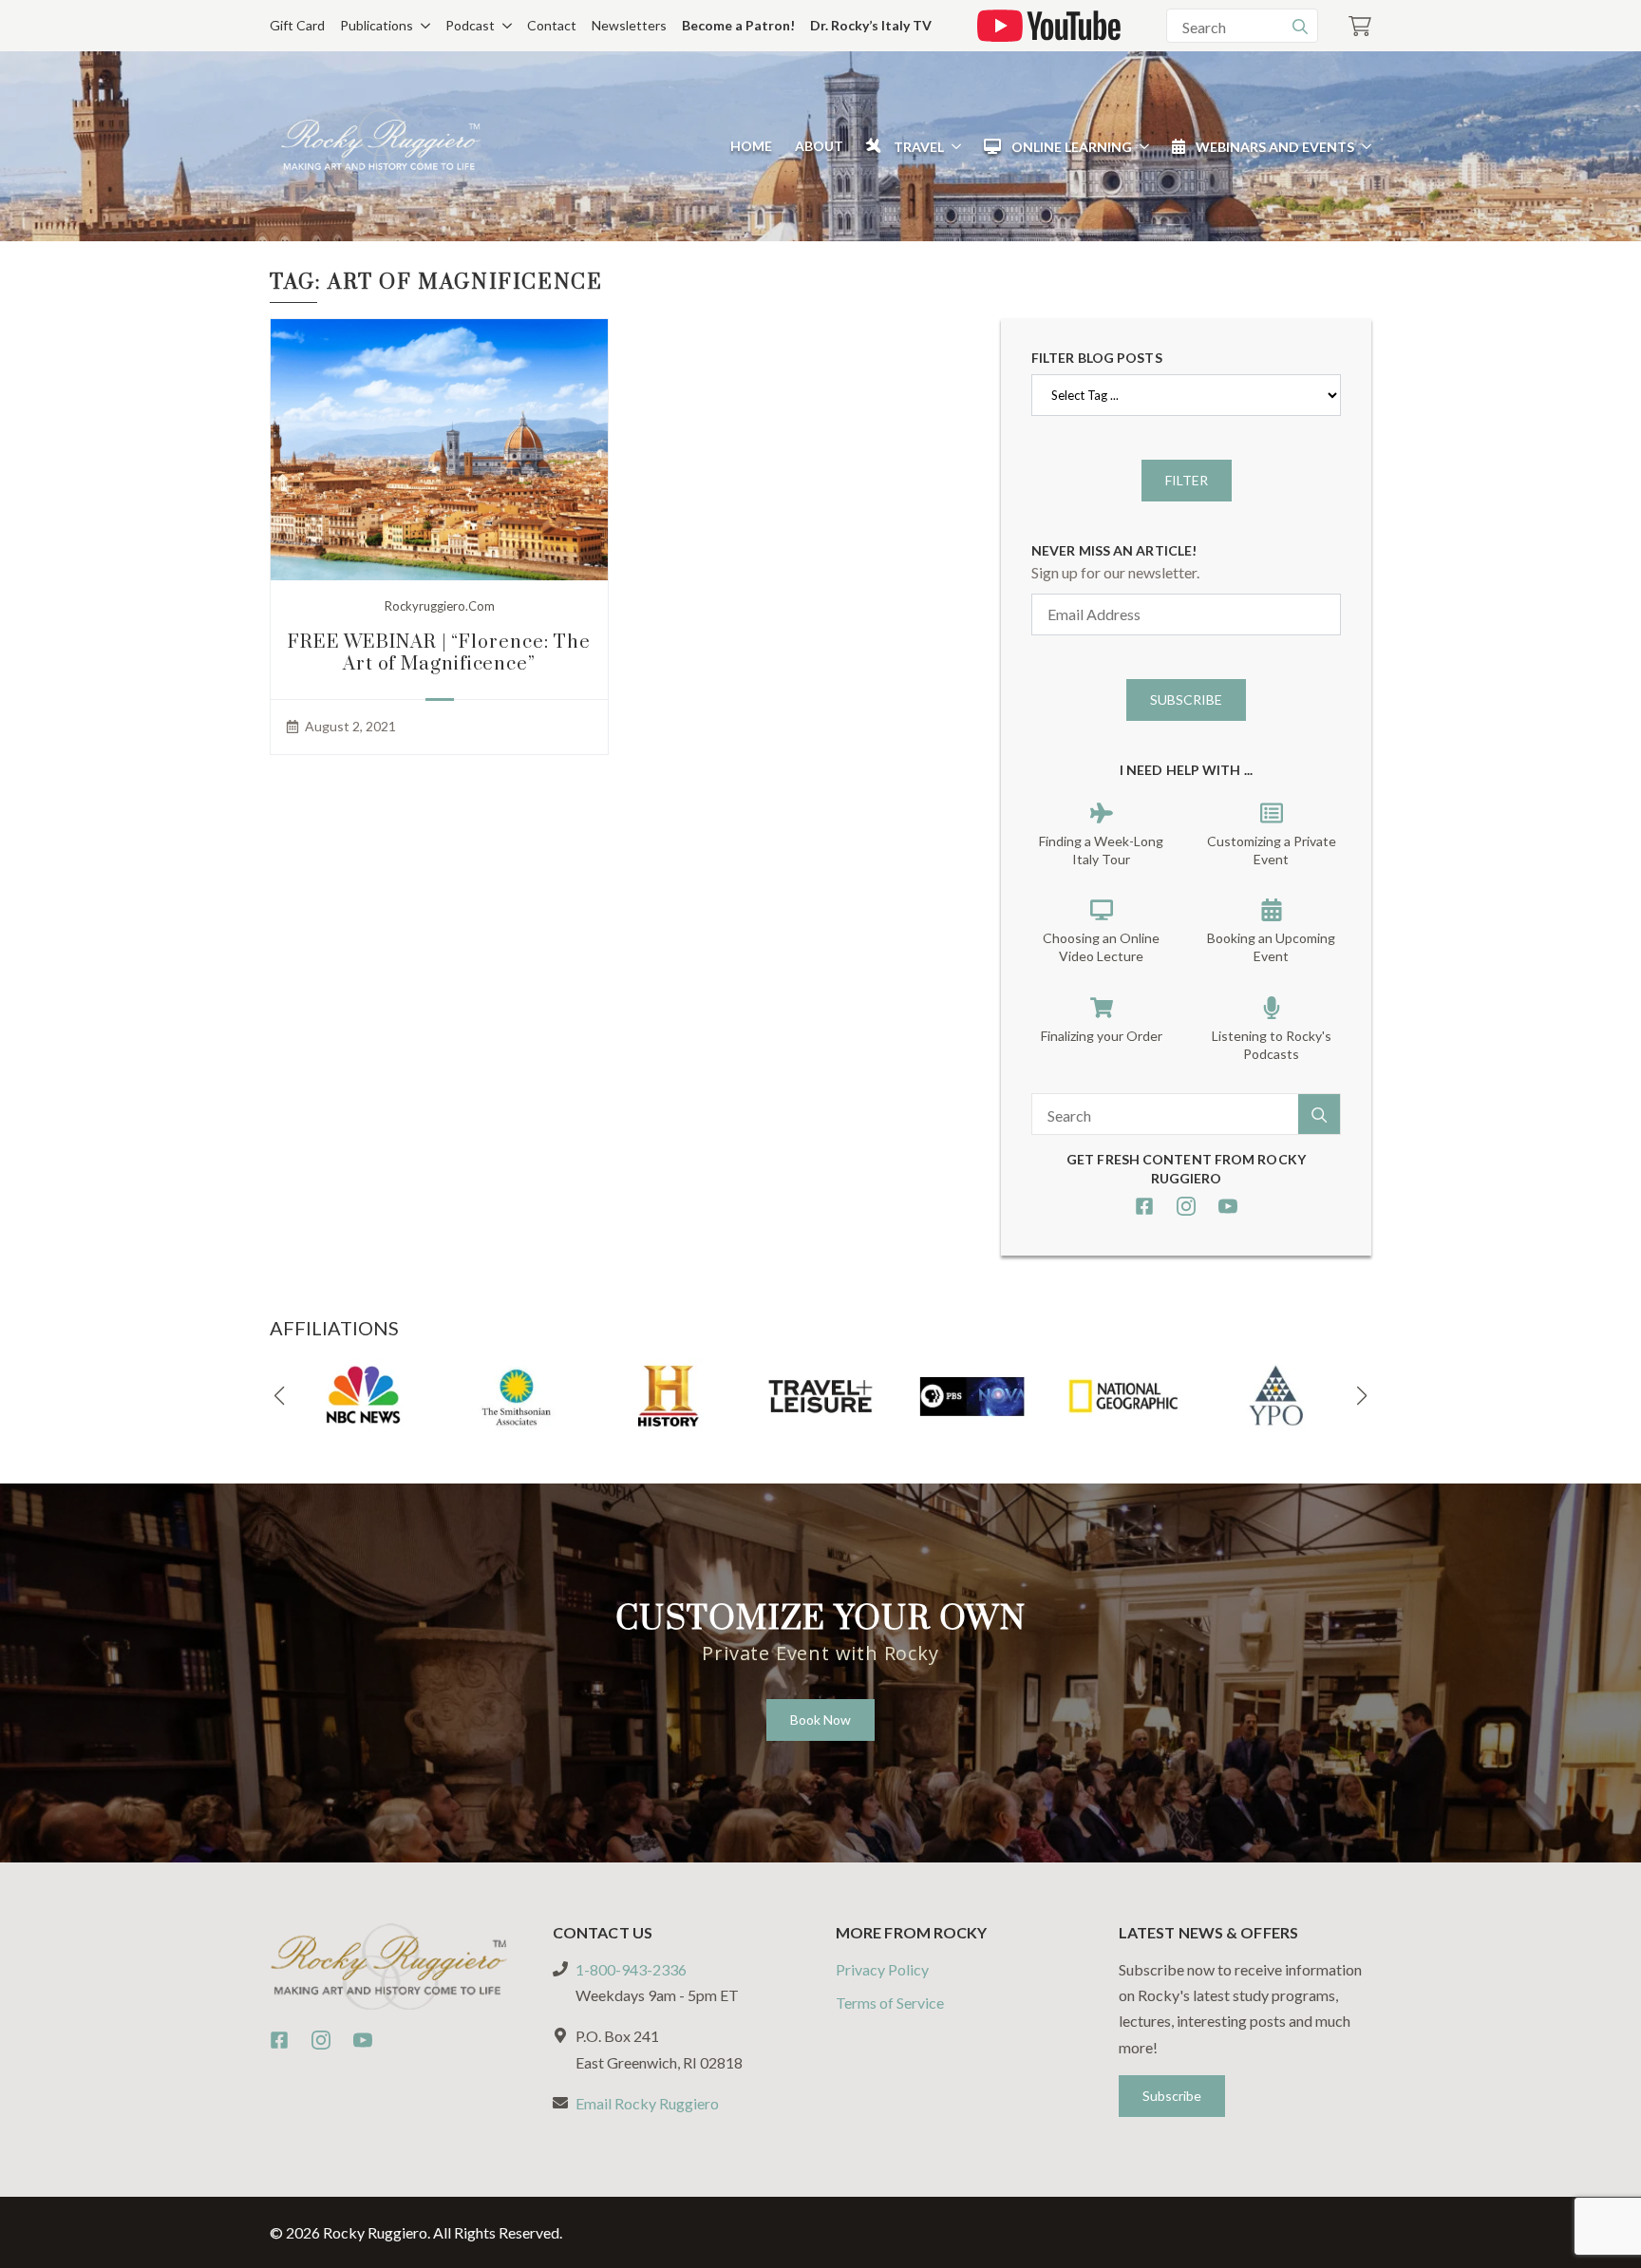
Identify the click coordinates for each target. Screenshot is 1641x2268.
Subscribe (1186, 699)
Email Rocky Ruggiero (647, 2103)
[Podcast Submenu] (503, 26)
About (819, 146)
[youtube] (1228, 1206)
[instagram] (1186, 1206)
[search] (1300, 27)
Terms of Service (890, 2003)
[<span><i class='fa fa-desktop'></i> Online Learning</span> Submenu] (1141, 146)
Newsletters (629, 25)
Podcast (470, 25)
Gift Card (297, 25)
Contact (552, 25)
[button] (279, 1396)
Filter (1187, 480)
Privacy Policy (882, 1969)
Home (751, 146)
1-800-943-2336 (631, 1969)
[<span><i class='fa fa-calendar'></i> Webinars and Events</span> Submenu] (1363, 146)
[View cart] (1360, 26)
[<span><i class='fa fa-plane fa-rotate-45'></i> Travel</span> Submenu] (953, 146)
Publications (377, 25)
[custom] (1144, 1206)
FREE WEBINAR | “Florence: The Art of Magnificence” (439, 653)
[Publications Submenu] (422, 26)
